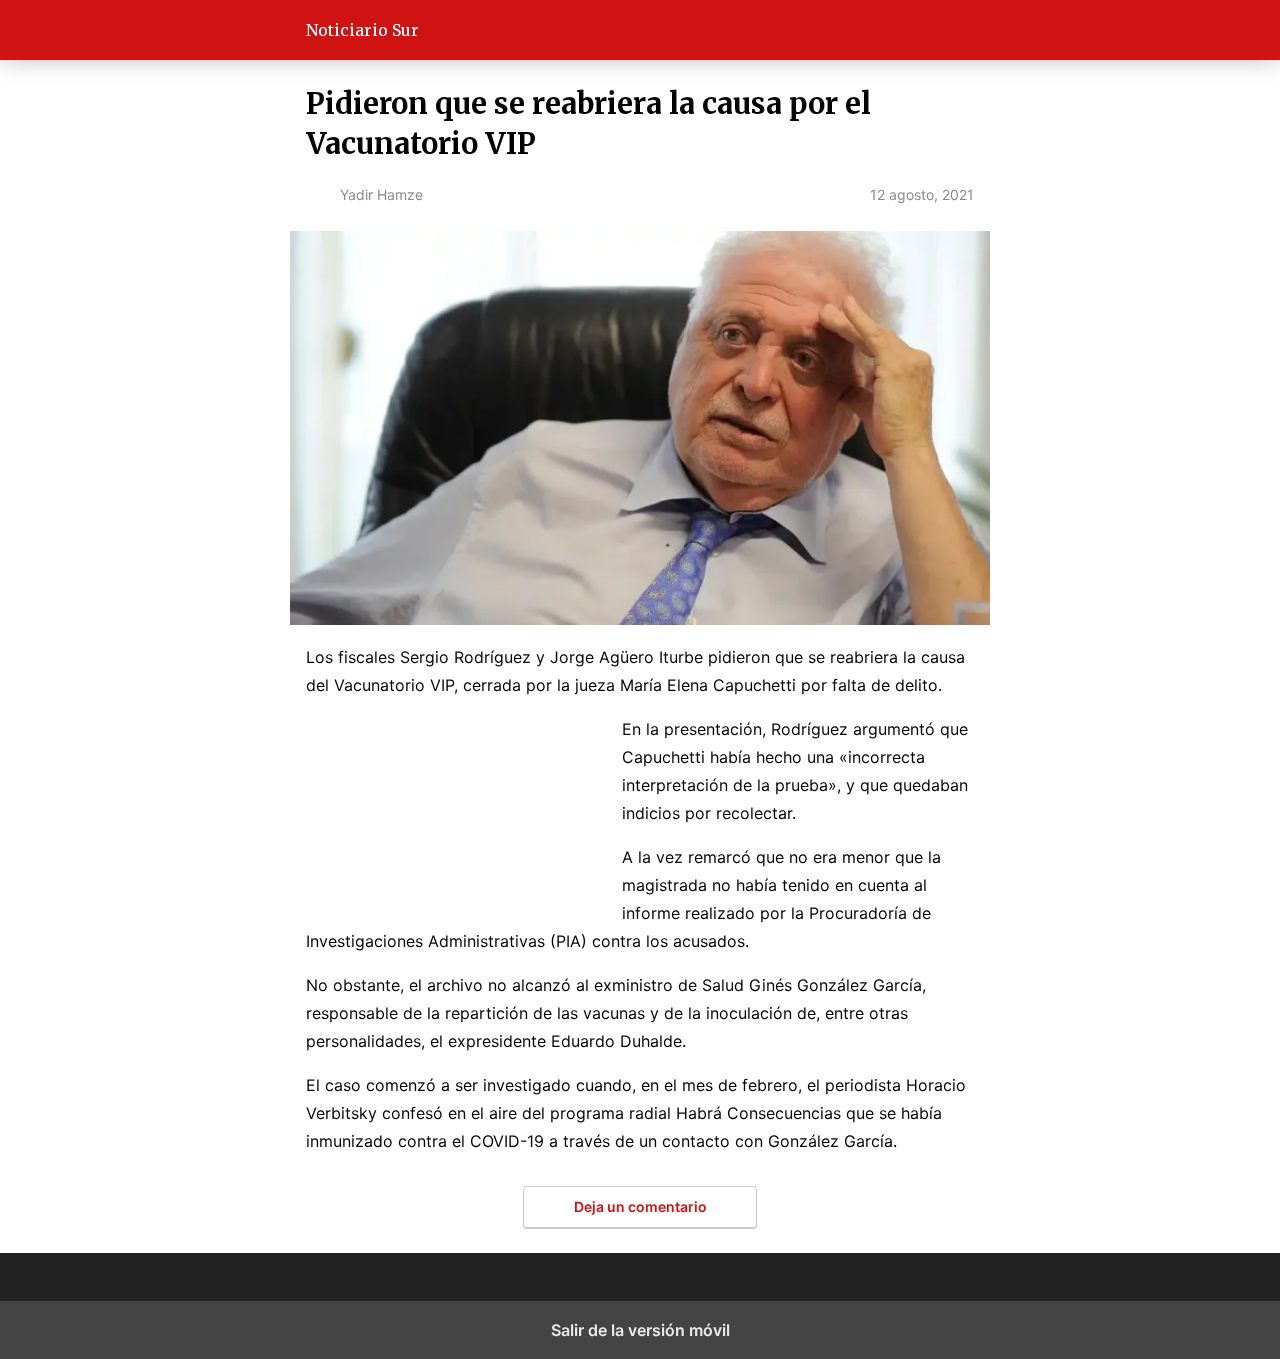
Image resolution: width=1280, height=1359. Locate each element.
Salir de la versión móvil (640, 1330)
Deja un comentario (640, 1206)
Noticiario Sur (362, 30)
